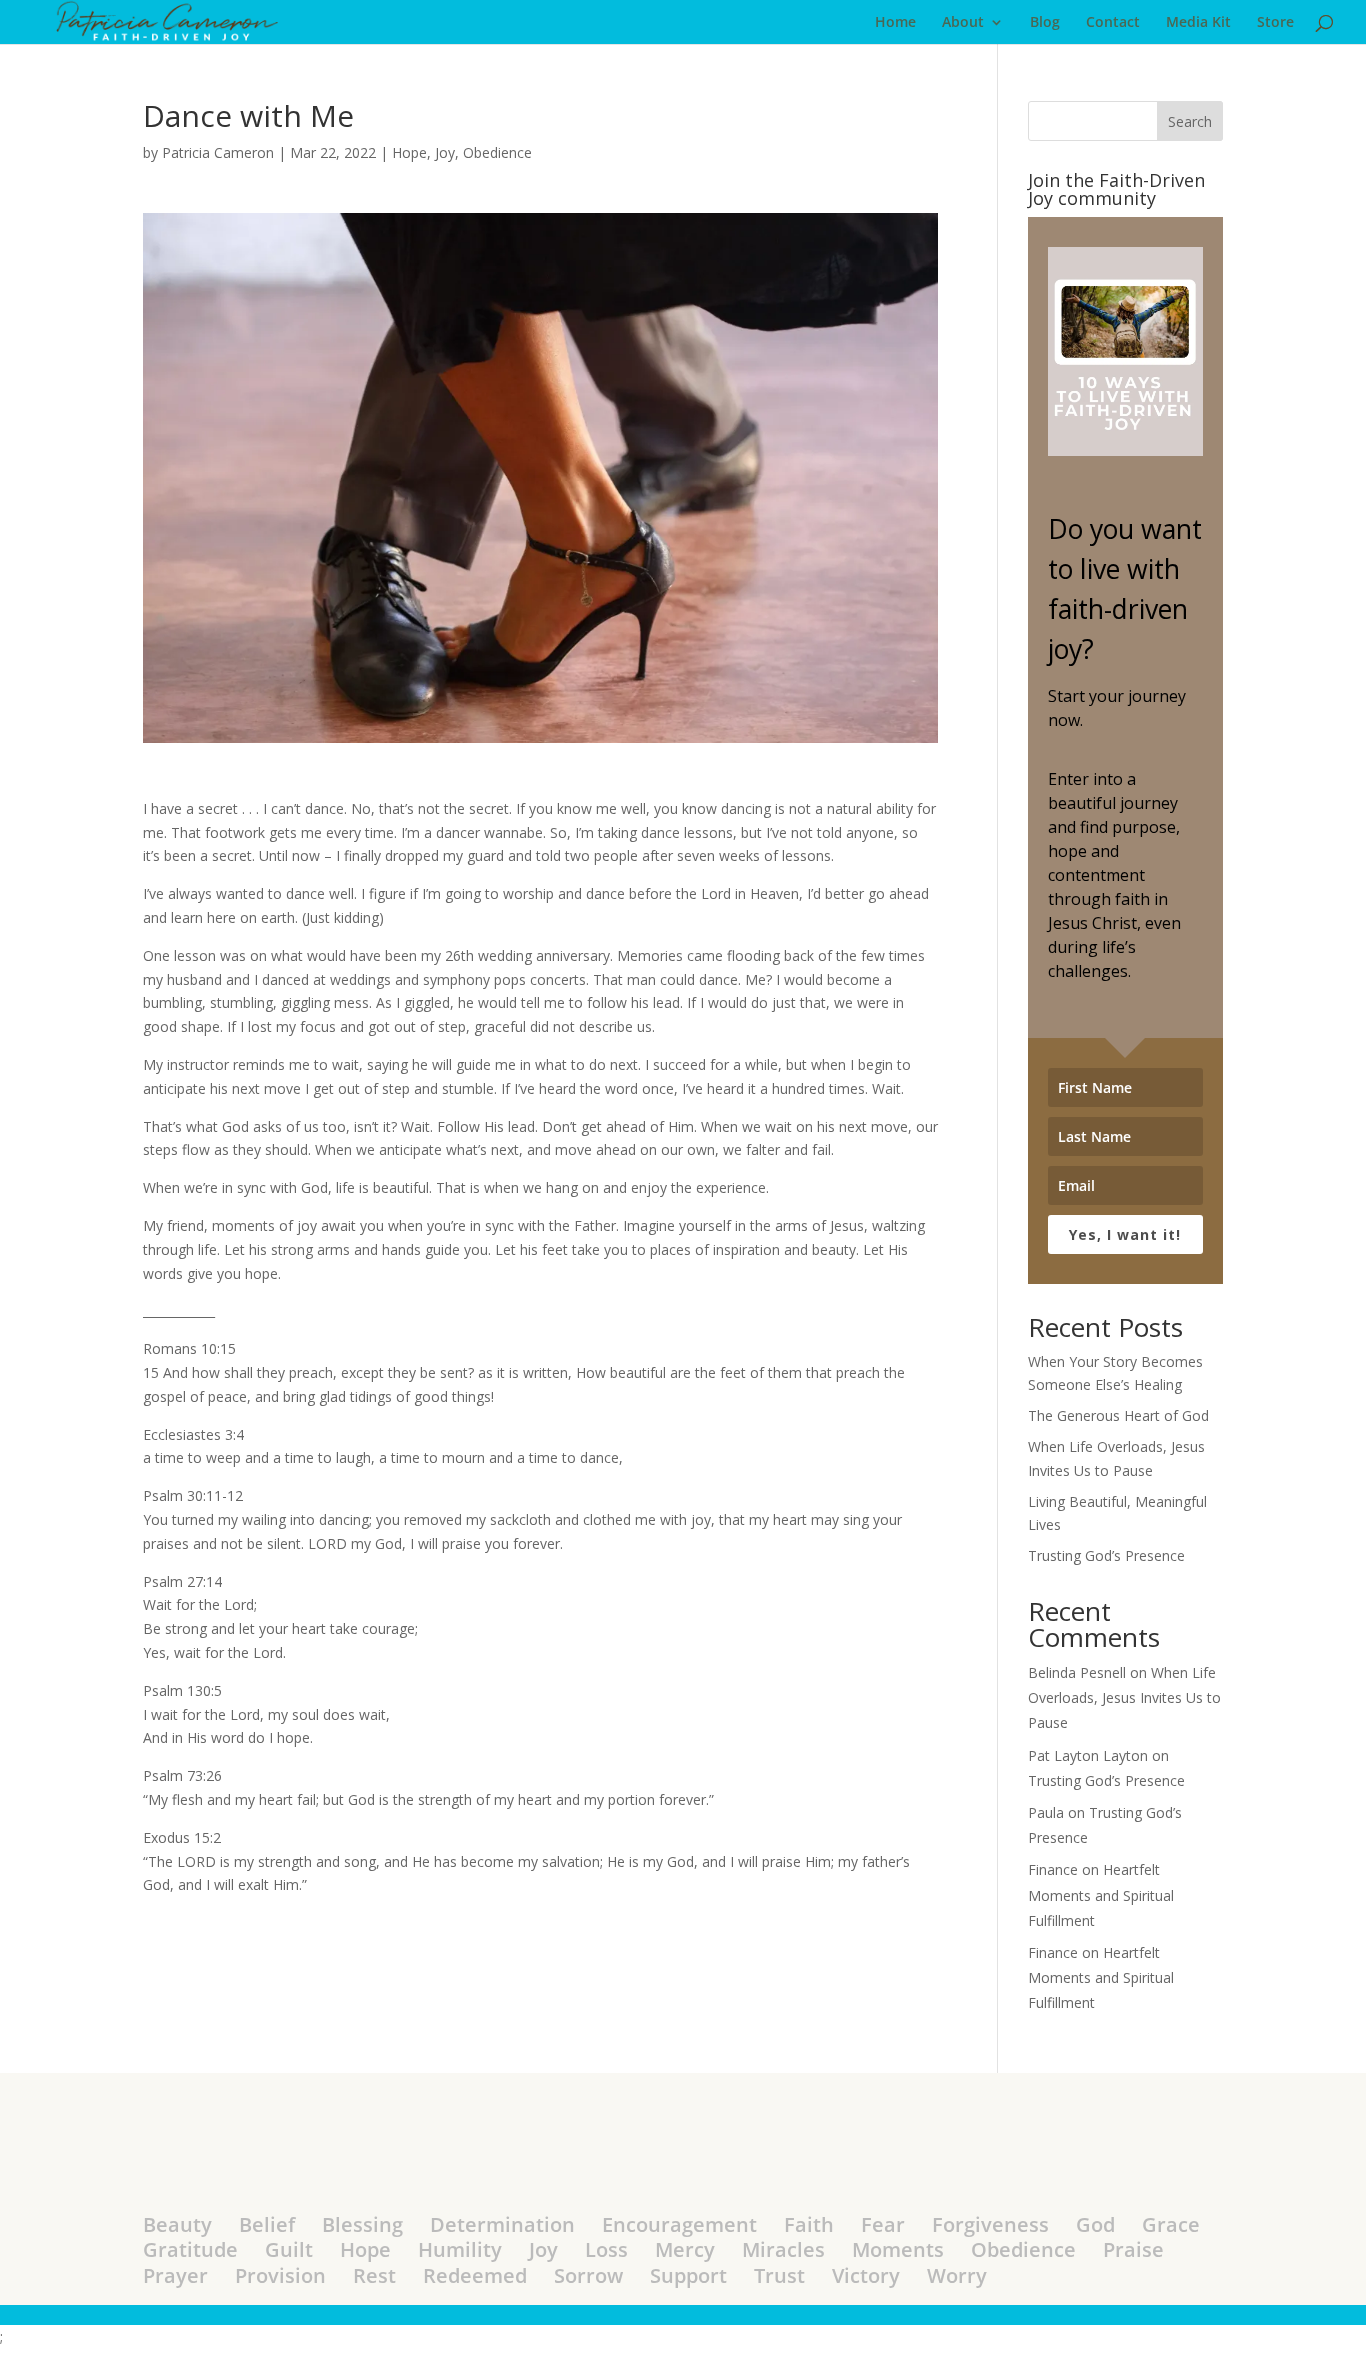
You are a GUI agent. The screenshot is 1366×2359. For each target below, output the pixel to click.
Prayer (175, 2275)
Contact (1113, 23)
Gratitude (190, 2249)
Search (1190, 121)
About (963, 23)
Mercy (685, 2249)
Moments (898, 2249)
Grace (1171, 2224)
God (1095, 2224)
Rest (374, 2275)
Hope (409, 152)
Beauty (177, 2224)
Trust (779, 2275)
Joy (445, 152)
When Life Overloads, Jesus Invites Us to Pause (1124, 1697)
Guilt (289, 2249)
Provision (280, 2275)
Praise (1133, 2249)
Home (895, 23)
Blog (1045, 23)
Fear (883, 2224)
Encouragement (679, 2224)
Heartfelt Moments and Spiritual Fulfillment (1101, 1894)
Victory (866, 2275)
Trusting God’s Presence (1106, 1555)
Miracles (783, 2249)
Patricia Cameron (218, 152)
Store (1275, 23)
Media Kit (1198, 23)
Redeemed (475, 2275)
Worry (957, 2275)
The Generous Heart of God (1118, 1415)
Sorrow (588, 2275)
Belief (267, 2224)
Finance (1053, 1869)
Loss (606, 2249)
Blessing (362, 2224)
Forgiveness (990, 2224)
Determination (502, 2224)
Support (688, 2275)
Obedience (497, 152)
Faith (809, 2224)
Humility (460, 2249)
